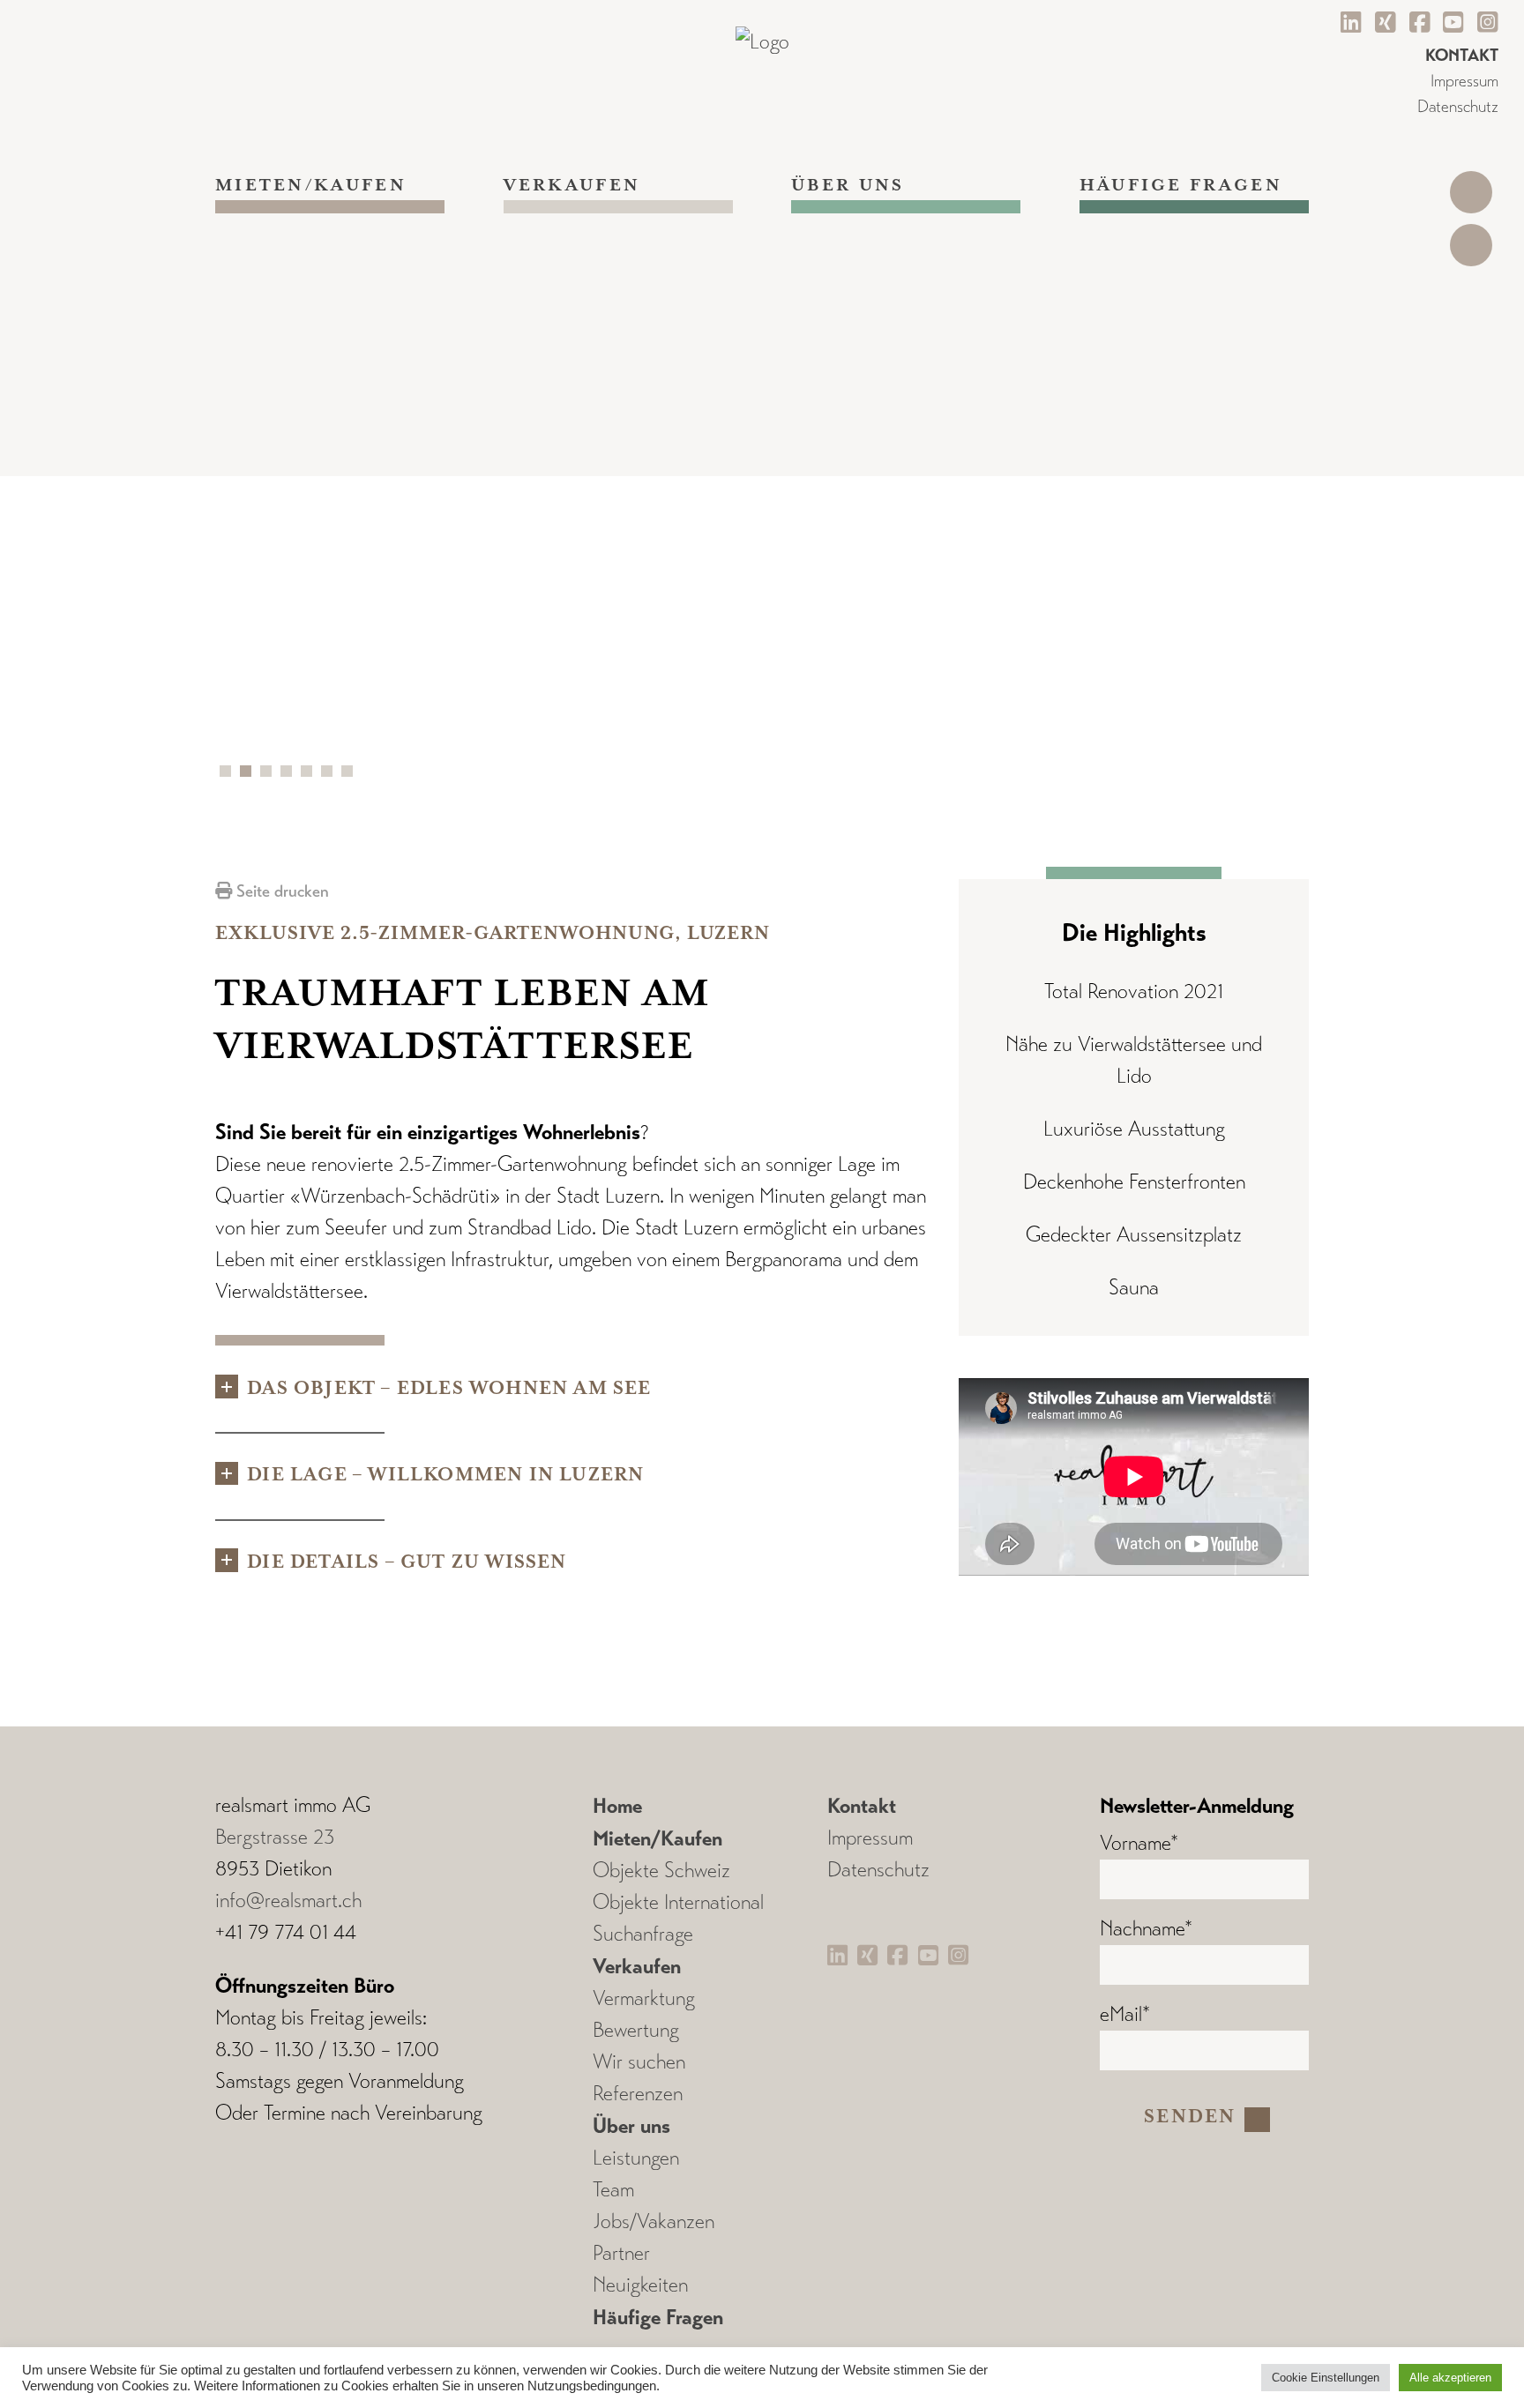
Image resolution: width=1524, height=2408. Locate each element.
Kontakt (862, 1806)
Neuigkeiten (640, 2285)
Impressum (1464, 81)
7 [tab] (350, 774)
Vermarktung (644, 1998)
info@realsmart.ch (288, 1901)
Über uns (848, 186)
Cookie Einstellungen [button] (1326, 2378)
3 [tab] (269, 774)
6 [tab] (330, 774)
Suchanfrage (643, 1934)
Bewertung (636, 2030)
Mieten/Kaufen (311, 186)
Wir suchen (639, 2062)
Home (617, 1806)
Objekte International (678, 1902)
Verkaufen (572, 186)
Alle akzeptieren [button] (1450, 2378)
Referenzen (638, 2094)
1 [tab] (228, 774)
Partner (621, 2253)
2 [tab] (249, 774)
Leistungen (636, 2158)
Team (613, 2190)
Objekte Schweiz (661, 1871)
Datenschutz (1458, 106)
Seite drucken (280, 891)
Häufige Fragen (1181, 186)
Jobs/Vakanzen (654, 2222)
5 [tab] (310, 774)
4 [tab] (289, 774)
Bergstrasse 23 (275, 1837)
